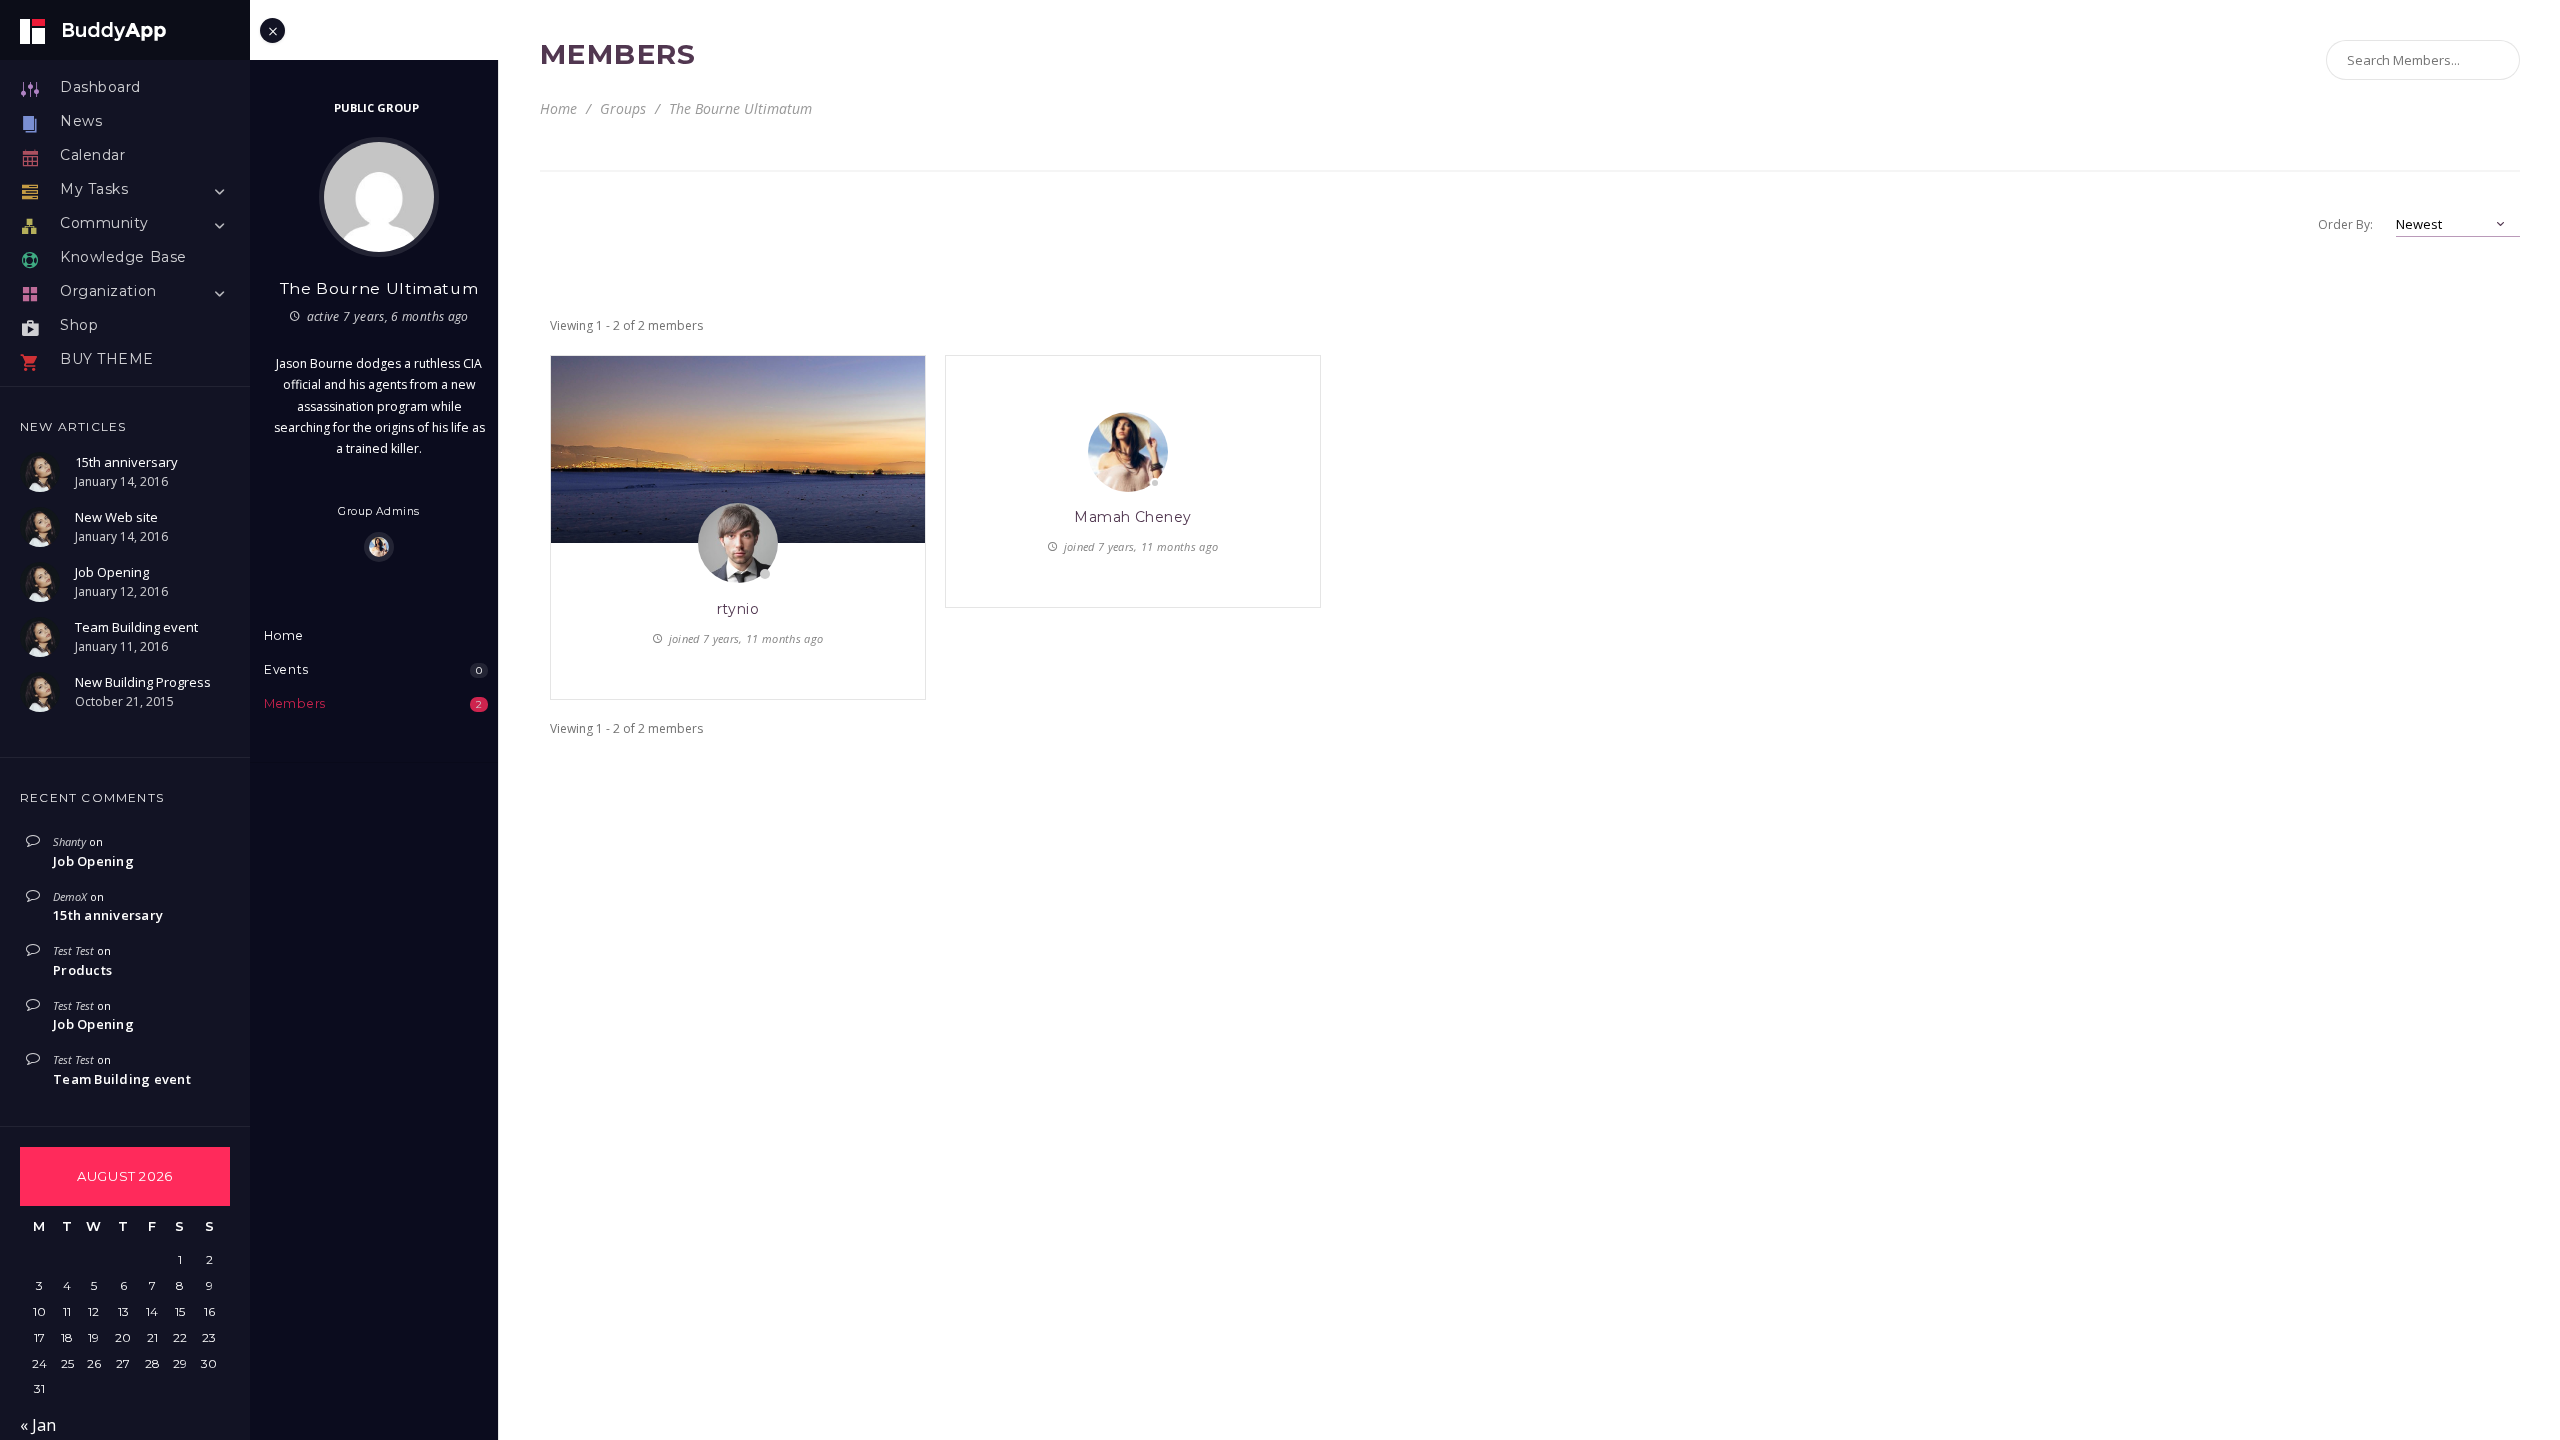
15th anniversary (108, 915)
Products (82, 970)
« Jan (38, 1425)
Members (373, 703)
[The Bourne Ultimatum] (379, 197)
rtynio (738, 609)
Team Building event (122, 1079)
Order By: (2345, 224)
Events (373, 669)
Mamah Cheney (1132, 517)
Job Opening (93, 861)
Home (284, 635)
